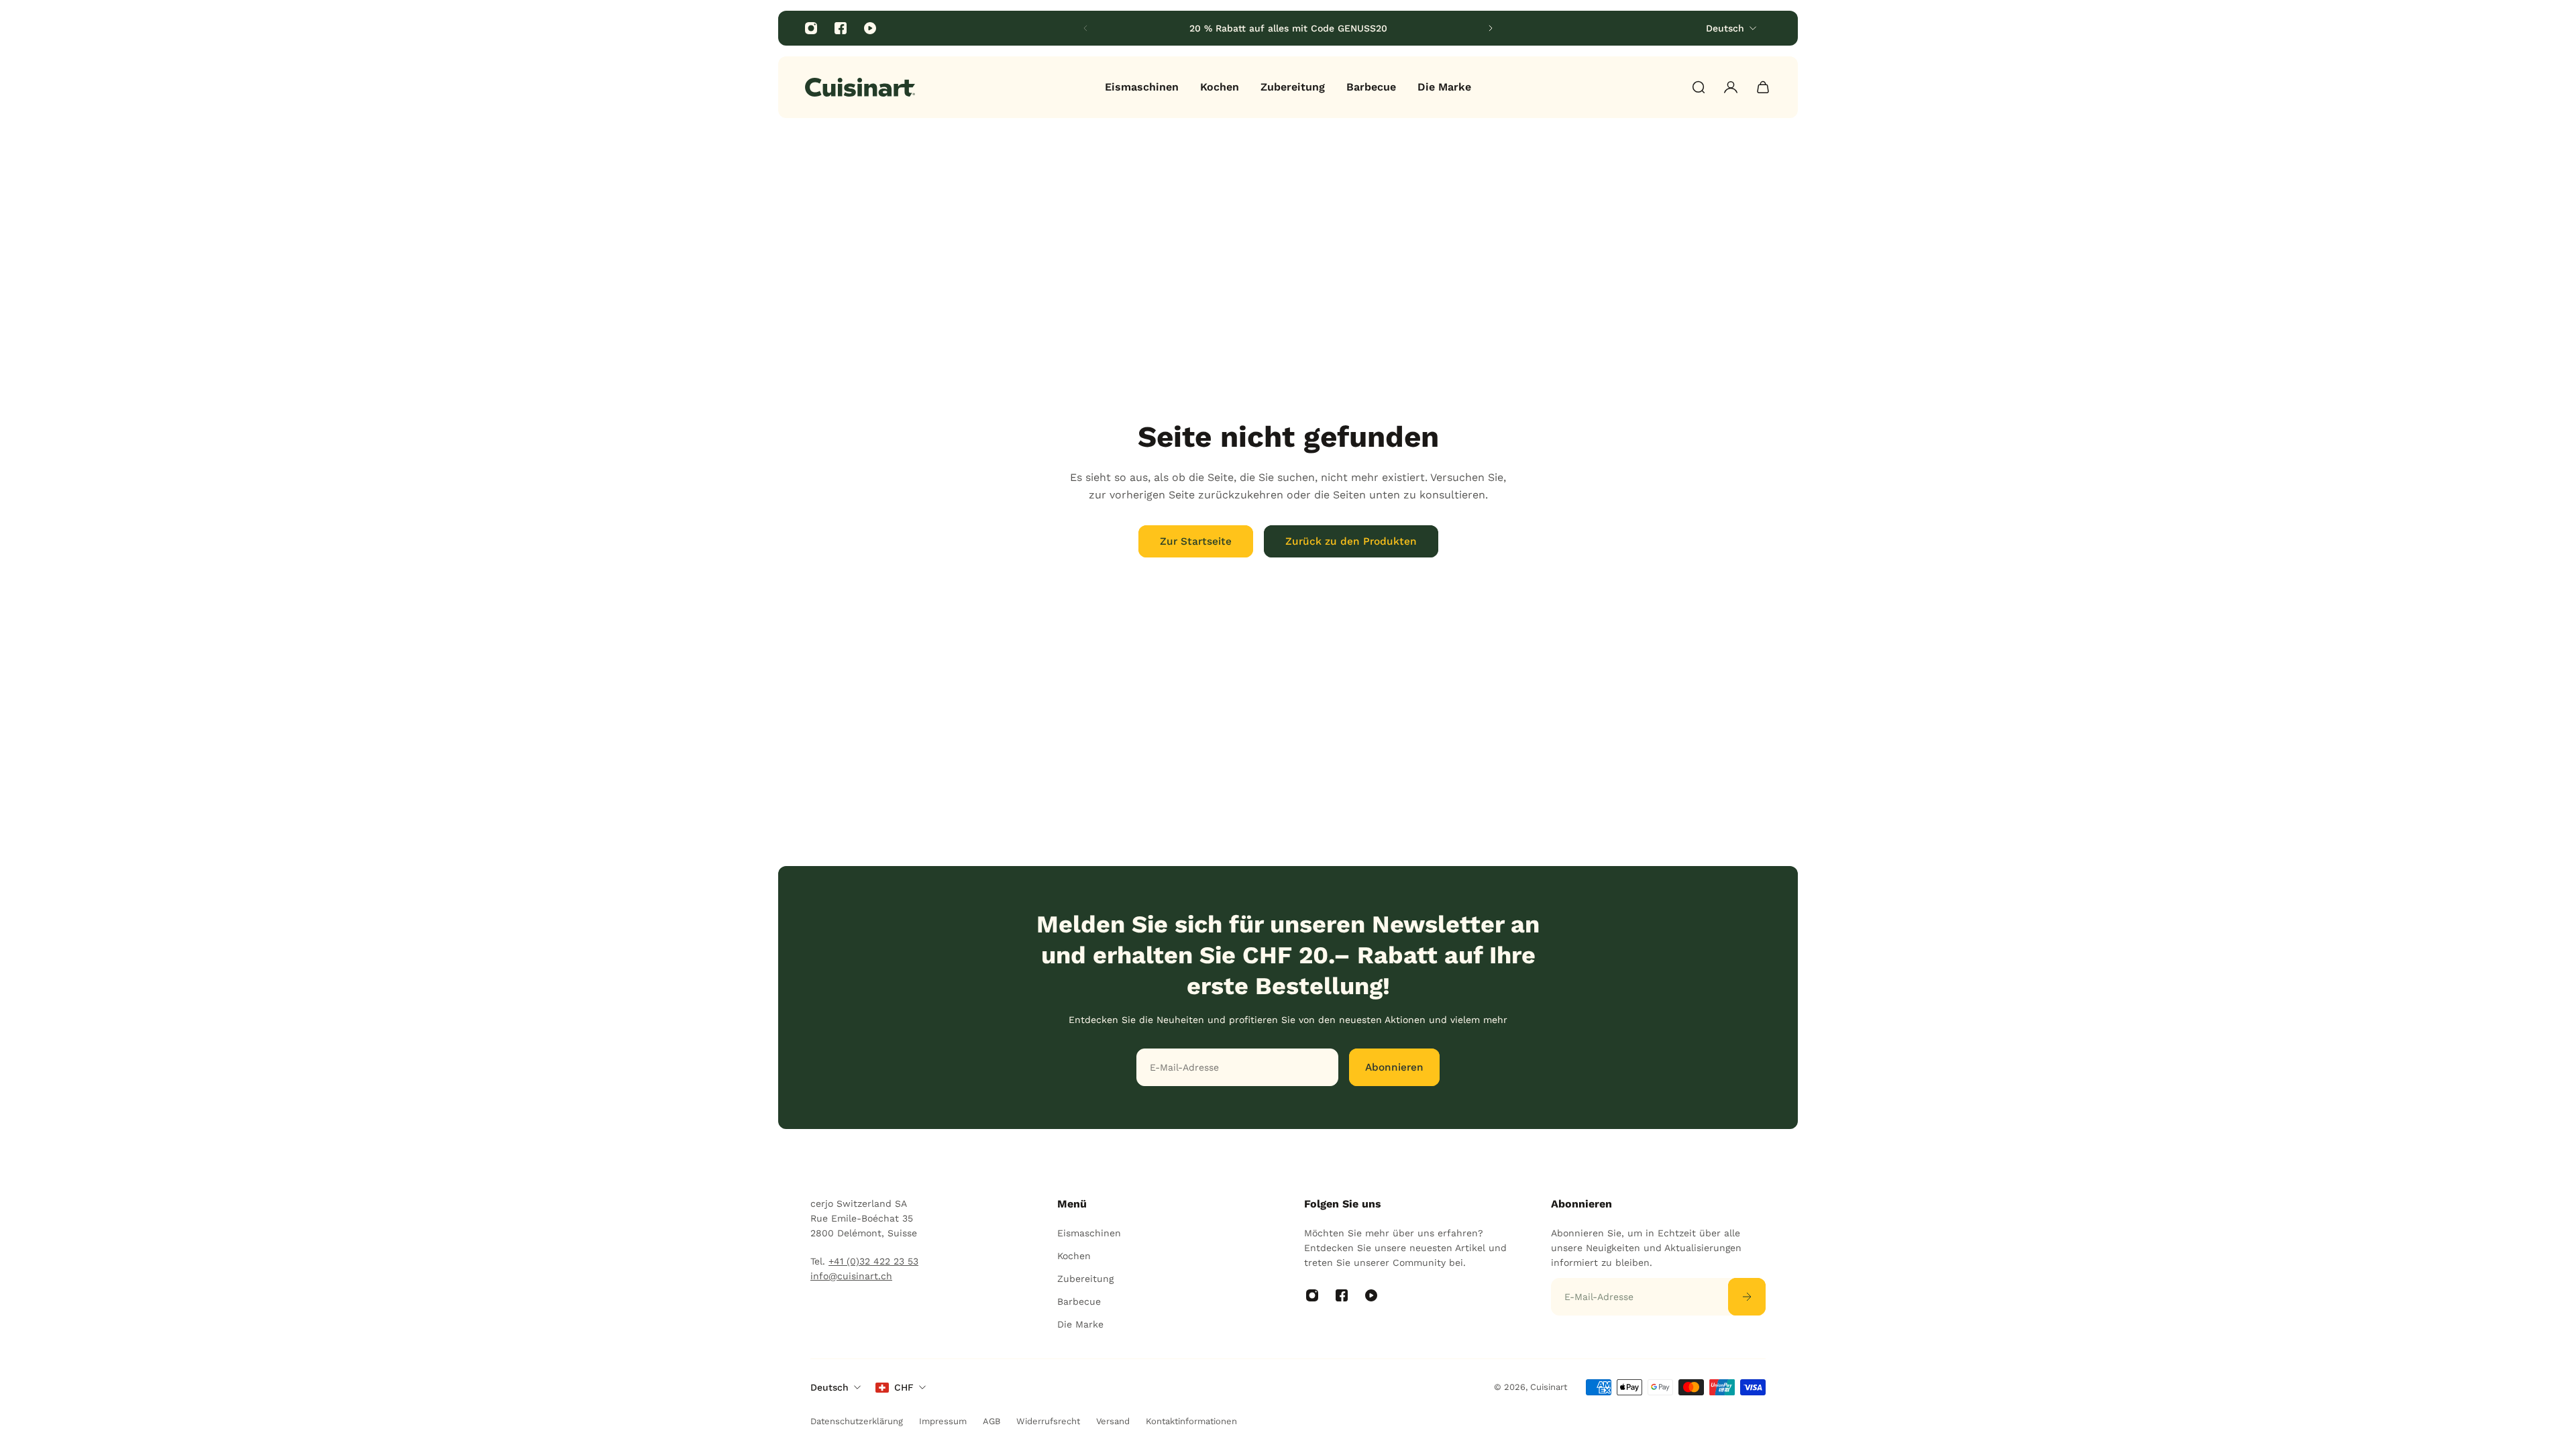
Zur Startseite (1196, 541)
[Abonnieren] (1747, 1297)
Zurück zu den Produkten (1351, 541)
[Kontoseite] (1731, 87)
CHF (904, 1387)
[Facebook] (841, 28)
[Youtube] (870, 28)
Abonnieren (1394, 1067)
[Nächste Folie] (1491, 28)
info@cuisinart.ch (851, 1276)
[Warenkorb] (1763, 87)
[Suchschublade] (1699, 87)
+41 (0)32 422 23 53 (873, 1261)
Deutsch (829, 1387)
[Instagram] (811, 28)
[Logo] (860, 87)
